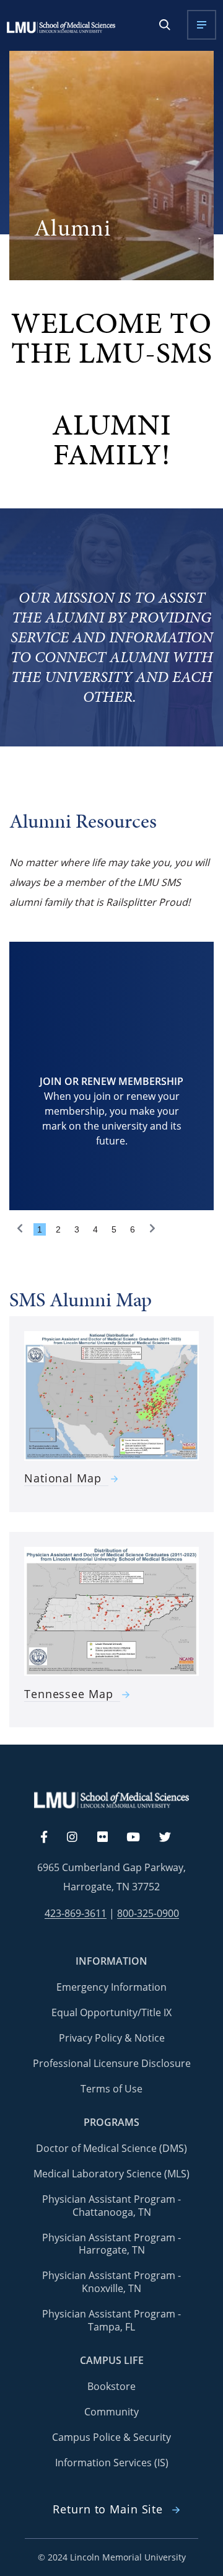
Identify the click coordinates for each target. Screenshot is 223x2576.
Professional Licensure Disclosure (112, 2063)
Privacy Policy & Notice (112, 2038)
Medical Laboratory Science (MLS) (111, 2174)
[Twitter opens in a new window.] (172, 1838)
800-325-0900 (148, 1914)
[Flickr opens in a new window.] (109, 1838)
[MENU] (202, 25)
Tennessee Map (68, 1694)
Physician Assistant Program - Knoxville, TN (111, 2282)
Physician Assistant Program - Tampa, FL (111, 2320)
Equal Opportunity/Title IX (111, 2012)
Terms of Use (111, 2089)
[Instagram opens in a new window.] (79, 1838)
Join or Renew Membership (111, 1081)
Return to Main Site (108, 2509)
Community (111, 2412)
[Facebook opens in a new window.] (50, 1838)
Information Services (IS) (112, 2463)
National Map (63, 1478)
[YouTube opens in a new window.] (141, 1838)
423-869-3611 (76, 1914)
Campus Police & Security (111, 2437)
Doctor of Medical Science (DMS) (111, 2148)
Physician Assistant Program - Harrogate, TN (111, 2244)
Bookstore (111, 2386)
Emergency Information (111, 1987)
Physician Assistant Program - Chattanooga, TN (111, 2206)
